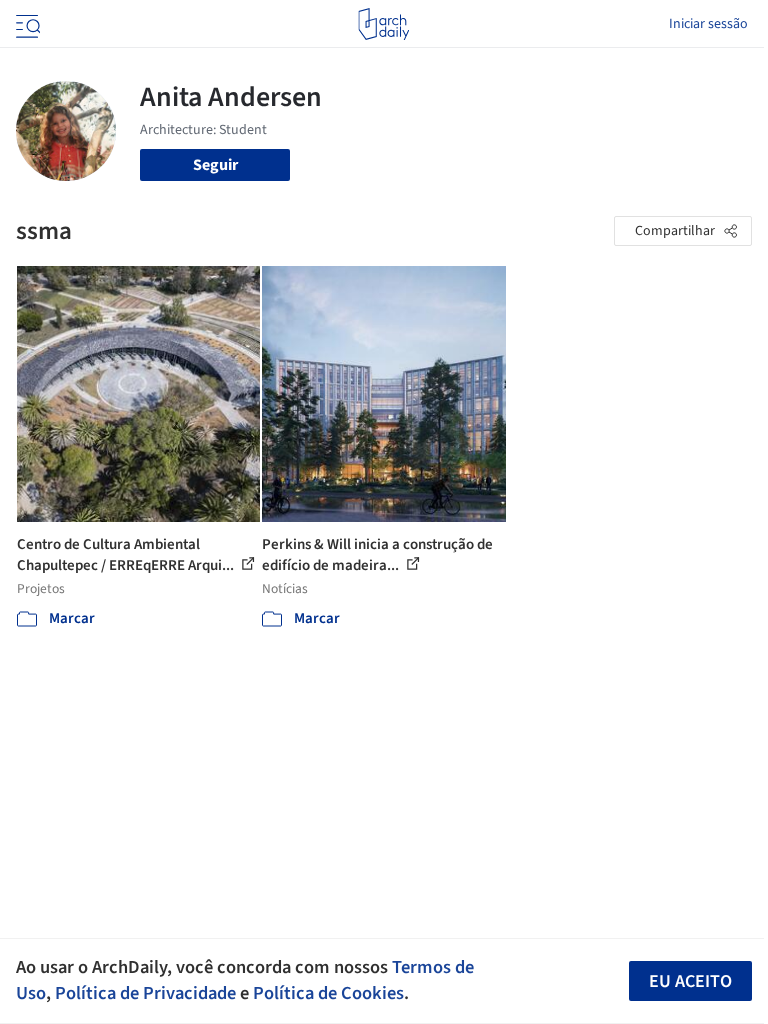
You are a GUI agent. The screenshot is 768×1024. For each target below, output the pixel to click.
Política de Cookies (328, 993)
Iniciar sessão (708, 24)
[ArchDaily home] (383, 24)
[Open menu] (26, 24)
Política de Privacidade (145, 993)
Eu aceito (690, 981)
